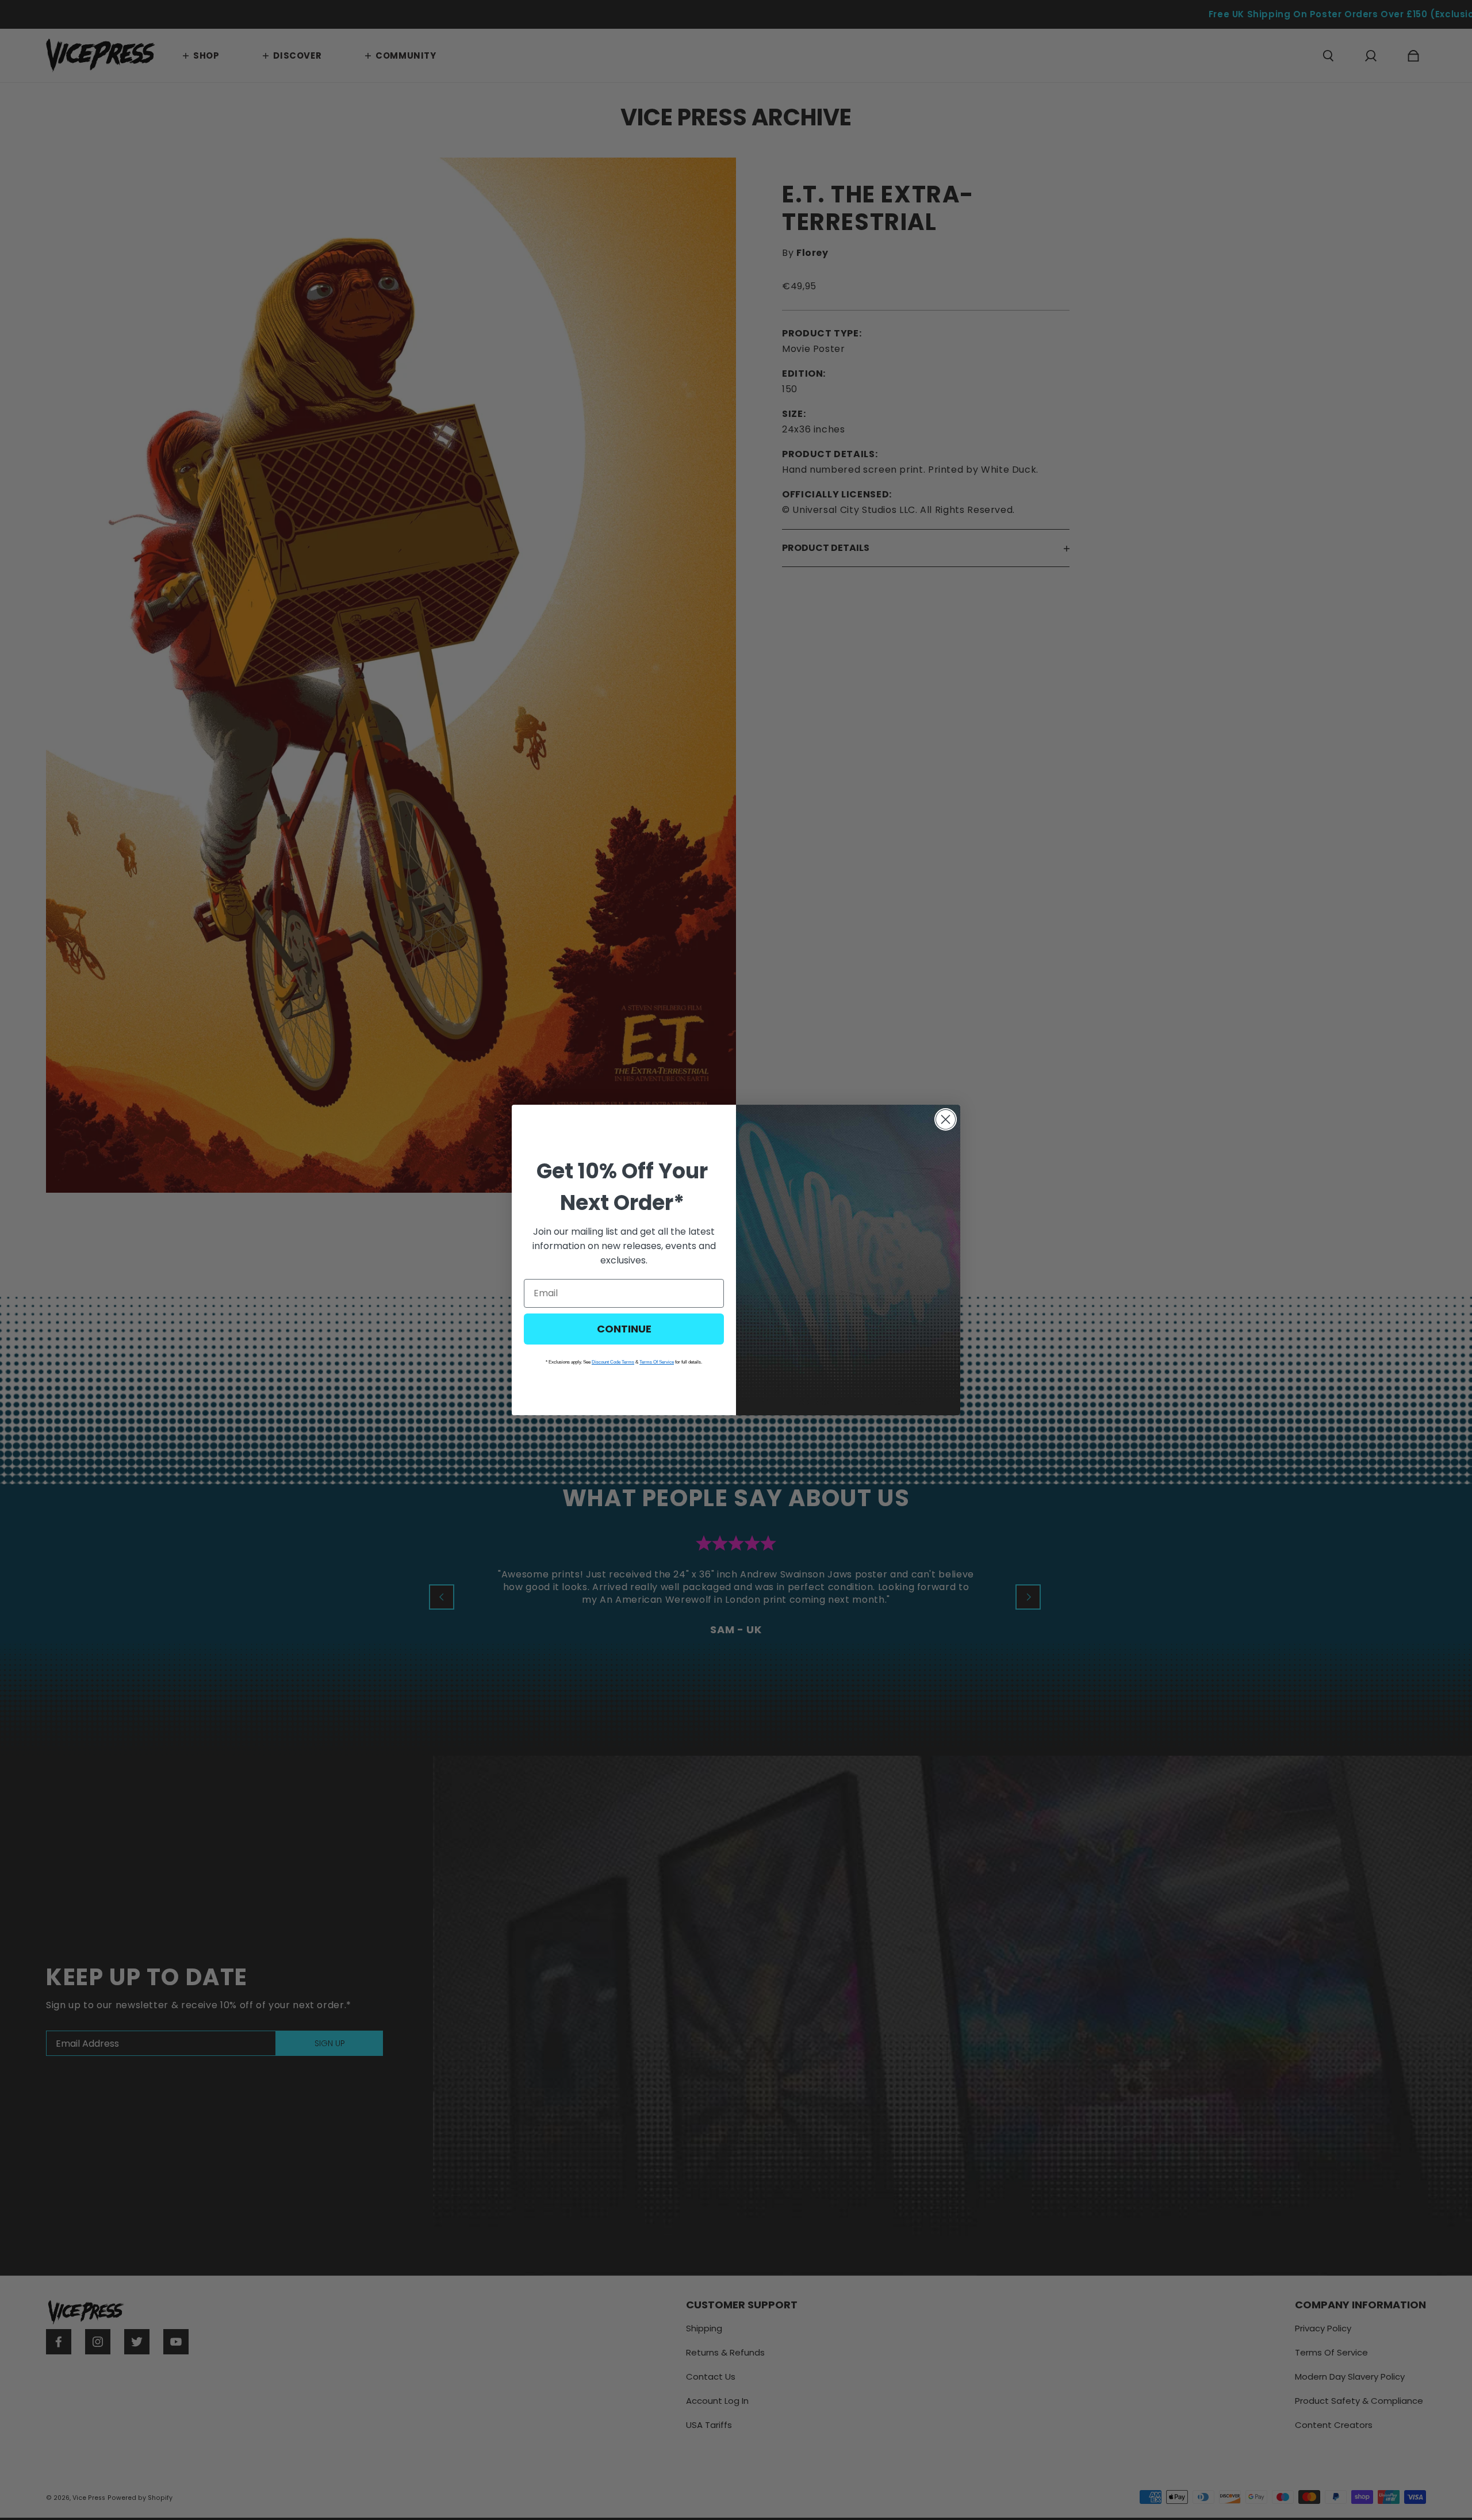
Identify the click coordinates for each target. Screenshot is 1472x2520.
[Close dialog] (946, 1119)
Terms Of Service (657, 1362)
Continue (624, 1329)
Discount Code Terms (613, 1362)
